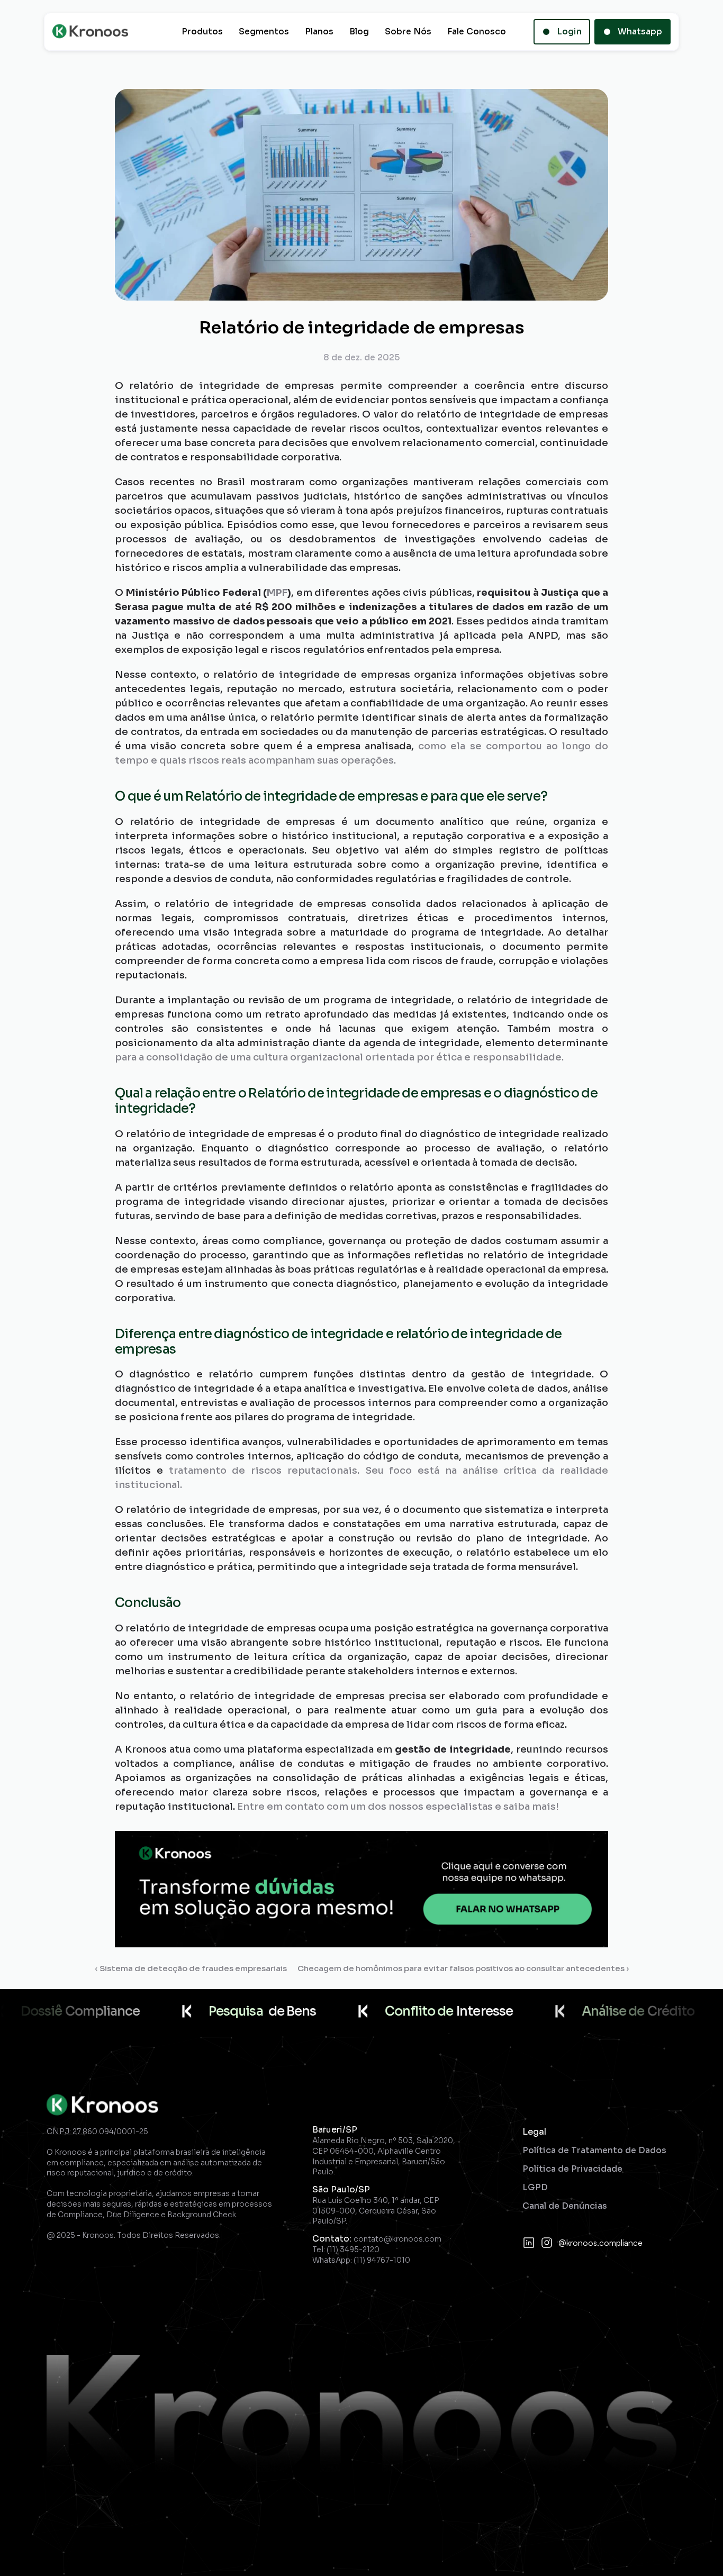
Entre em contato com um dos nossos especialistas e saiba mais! (398, 1807)
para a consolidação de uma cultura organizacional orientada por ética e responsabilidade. (339, 1057)
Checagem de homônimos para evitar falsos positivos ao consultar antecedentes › (463, 1968)
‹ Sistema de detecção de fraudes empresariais (191, 1968)
